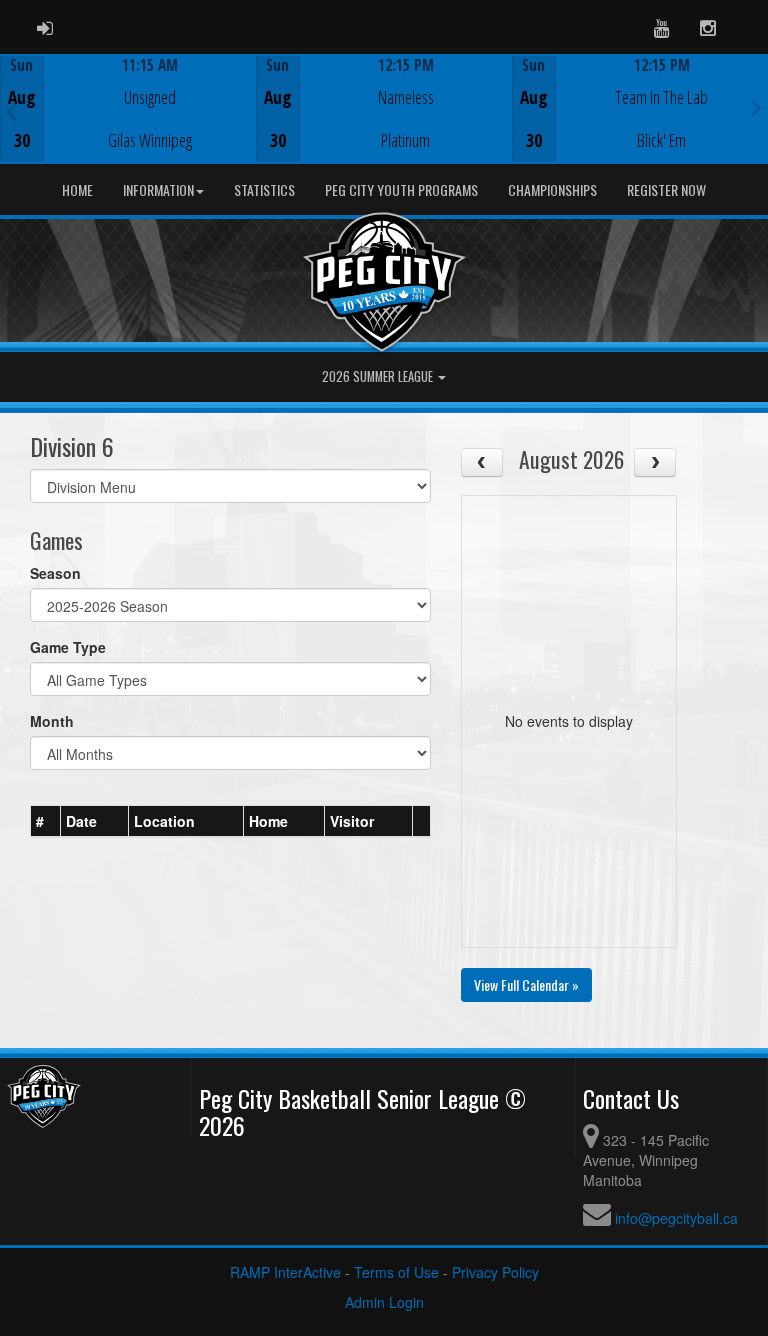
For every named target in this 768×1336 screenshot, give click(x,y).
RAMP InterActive (285, 1272)
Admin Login (384, 1302)
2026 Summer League (379, 376)
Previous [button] (11, 111)
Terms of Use (396, 1272)
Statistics (264, 189)
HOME (77, 189)
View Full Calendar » (526, 984)
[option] (128, 109)
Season (55, 573)
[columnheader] (46, 821)
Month (52, 721)
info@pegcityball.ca (676, 1218)
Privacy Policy (495, 1272)
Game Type (68, 647)
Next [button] (756, 107)
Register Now (666, 189)
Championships (552, 189)
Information (158, 189)
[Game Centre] (128, 124)
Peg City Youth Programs (401, 189)
